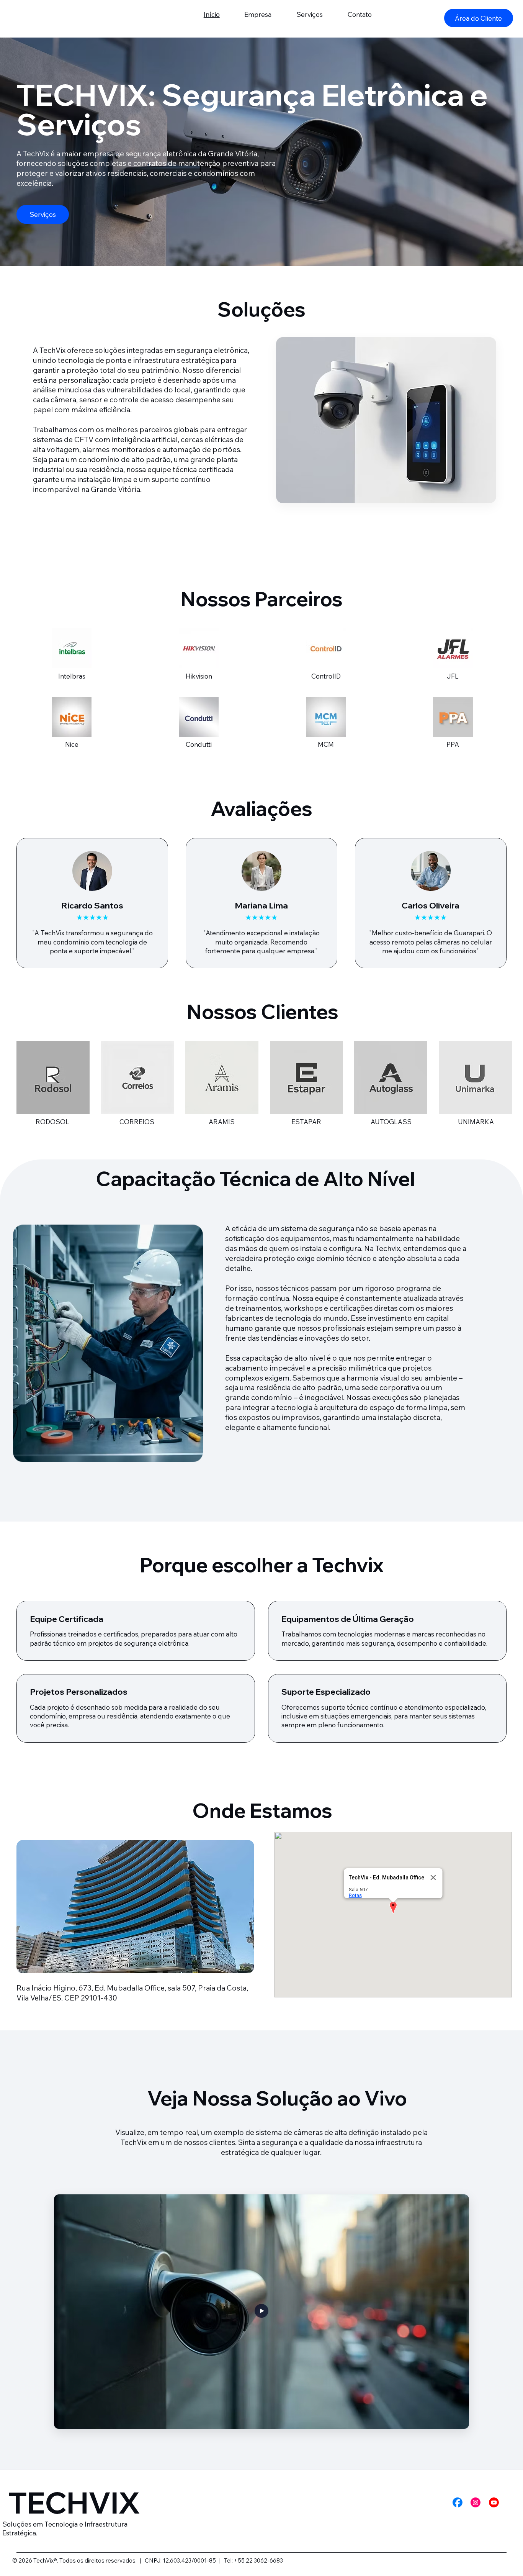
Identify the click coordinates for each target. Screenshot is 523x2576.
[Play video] (261, 2311)
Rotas (355, 1895)
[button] (393, 1908)
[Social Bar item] (458, 2502)
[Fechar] (433, 1877)
